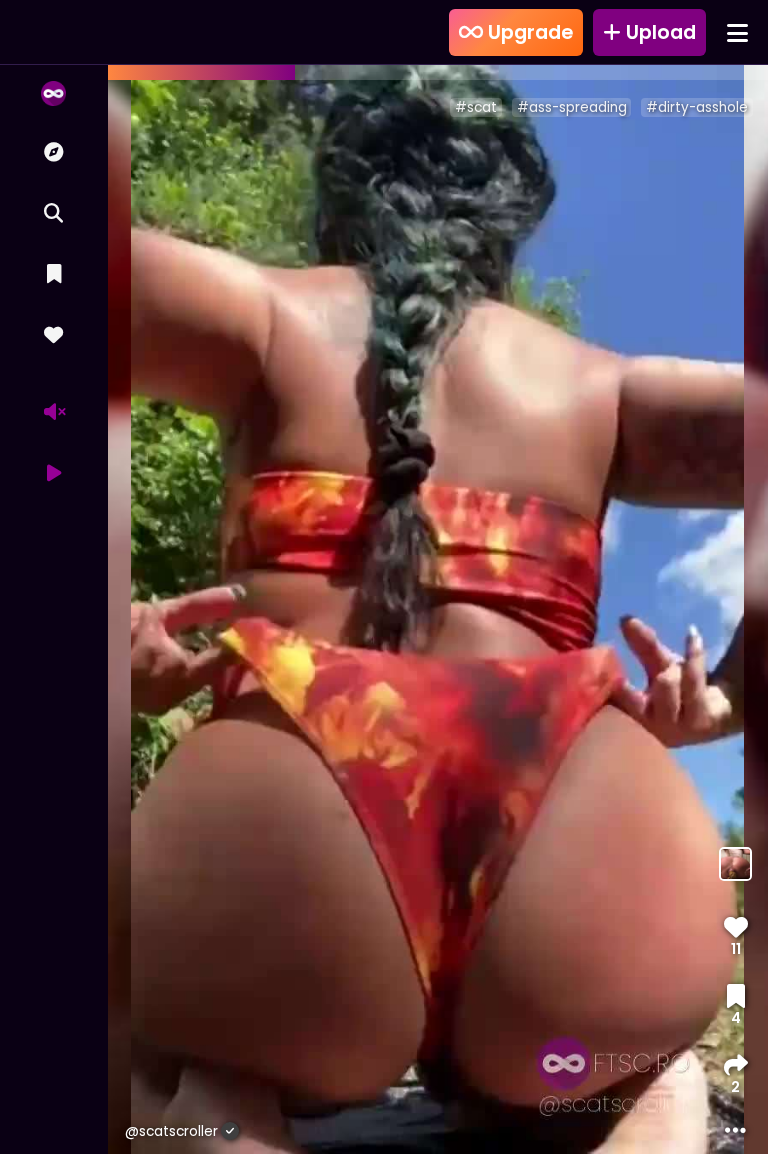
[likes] (53, 335)
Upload (658, 32)
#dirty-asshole (697, 107)
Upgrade (528, 32)
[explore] (53, 152)
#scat (476, 107)
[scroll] (53, 93)
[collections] (53, 274)
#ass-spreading (572, 107)
